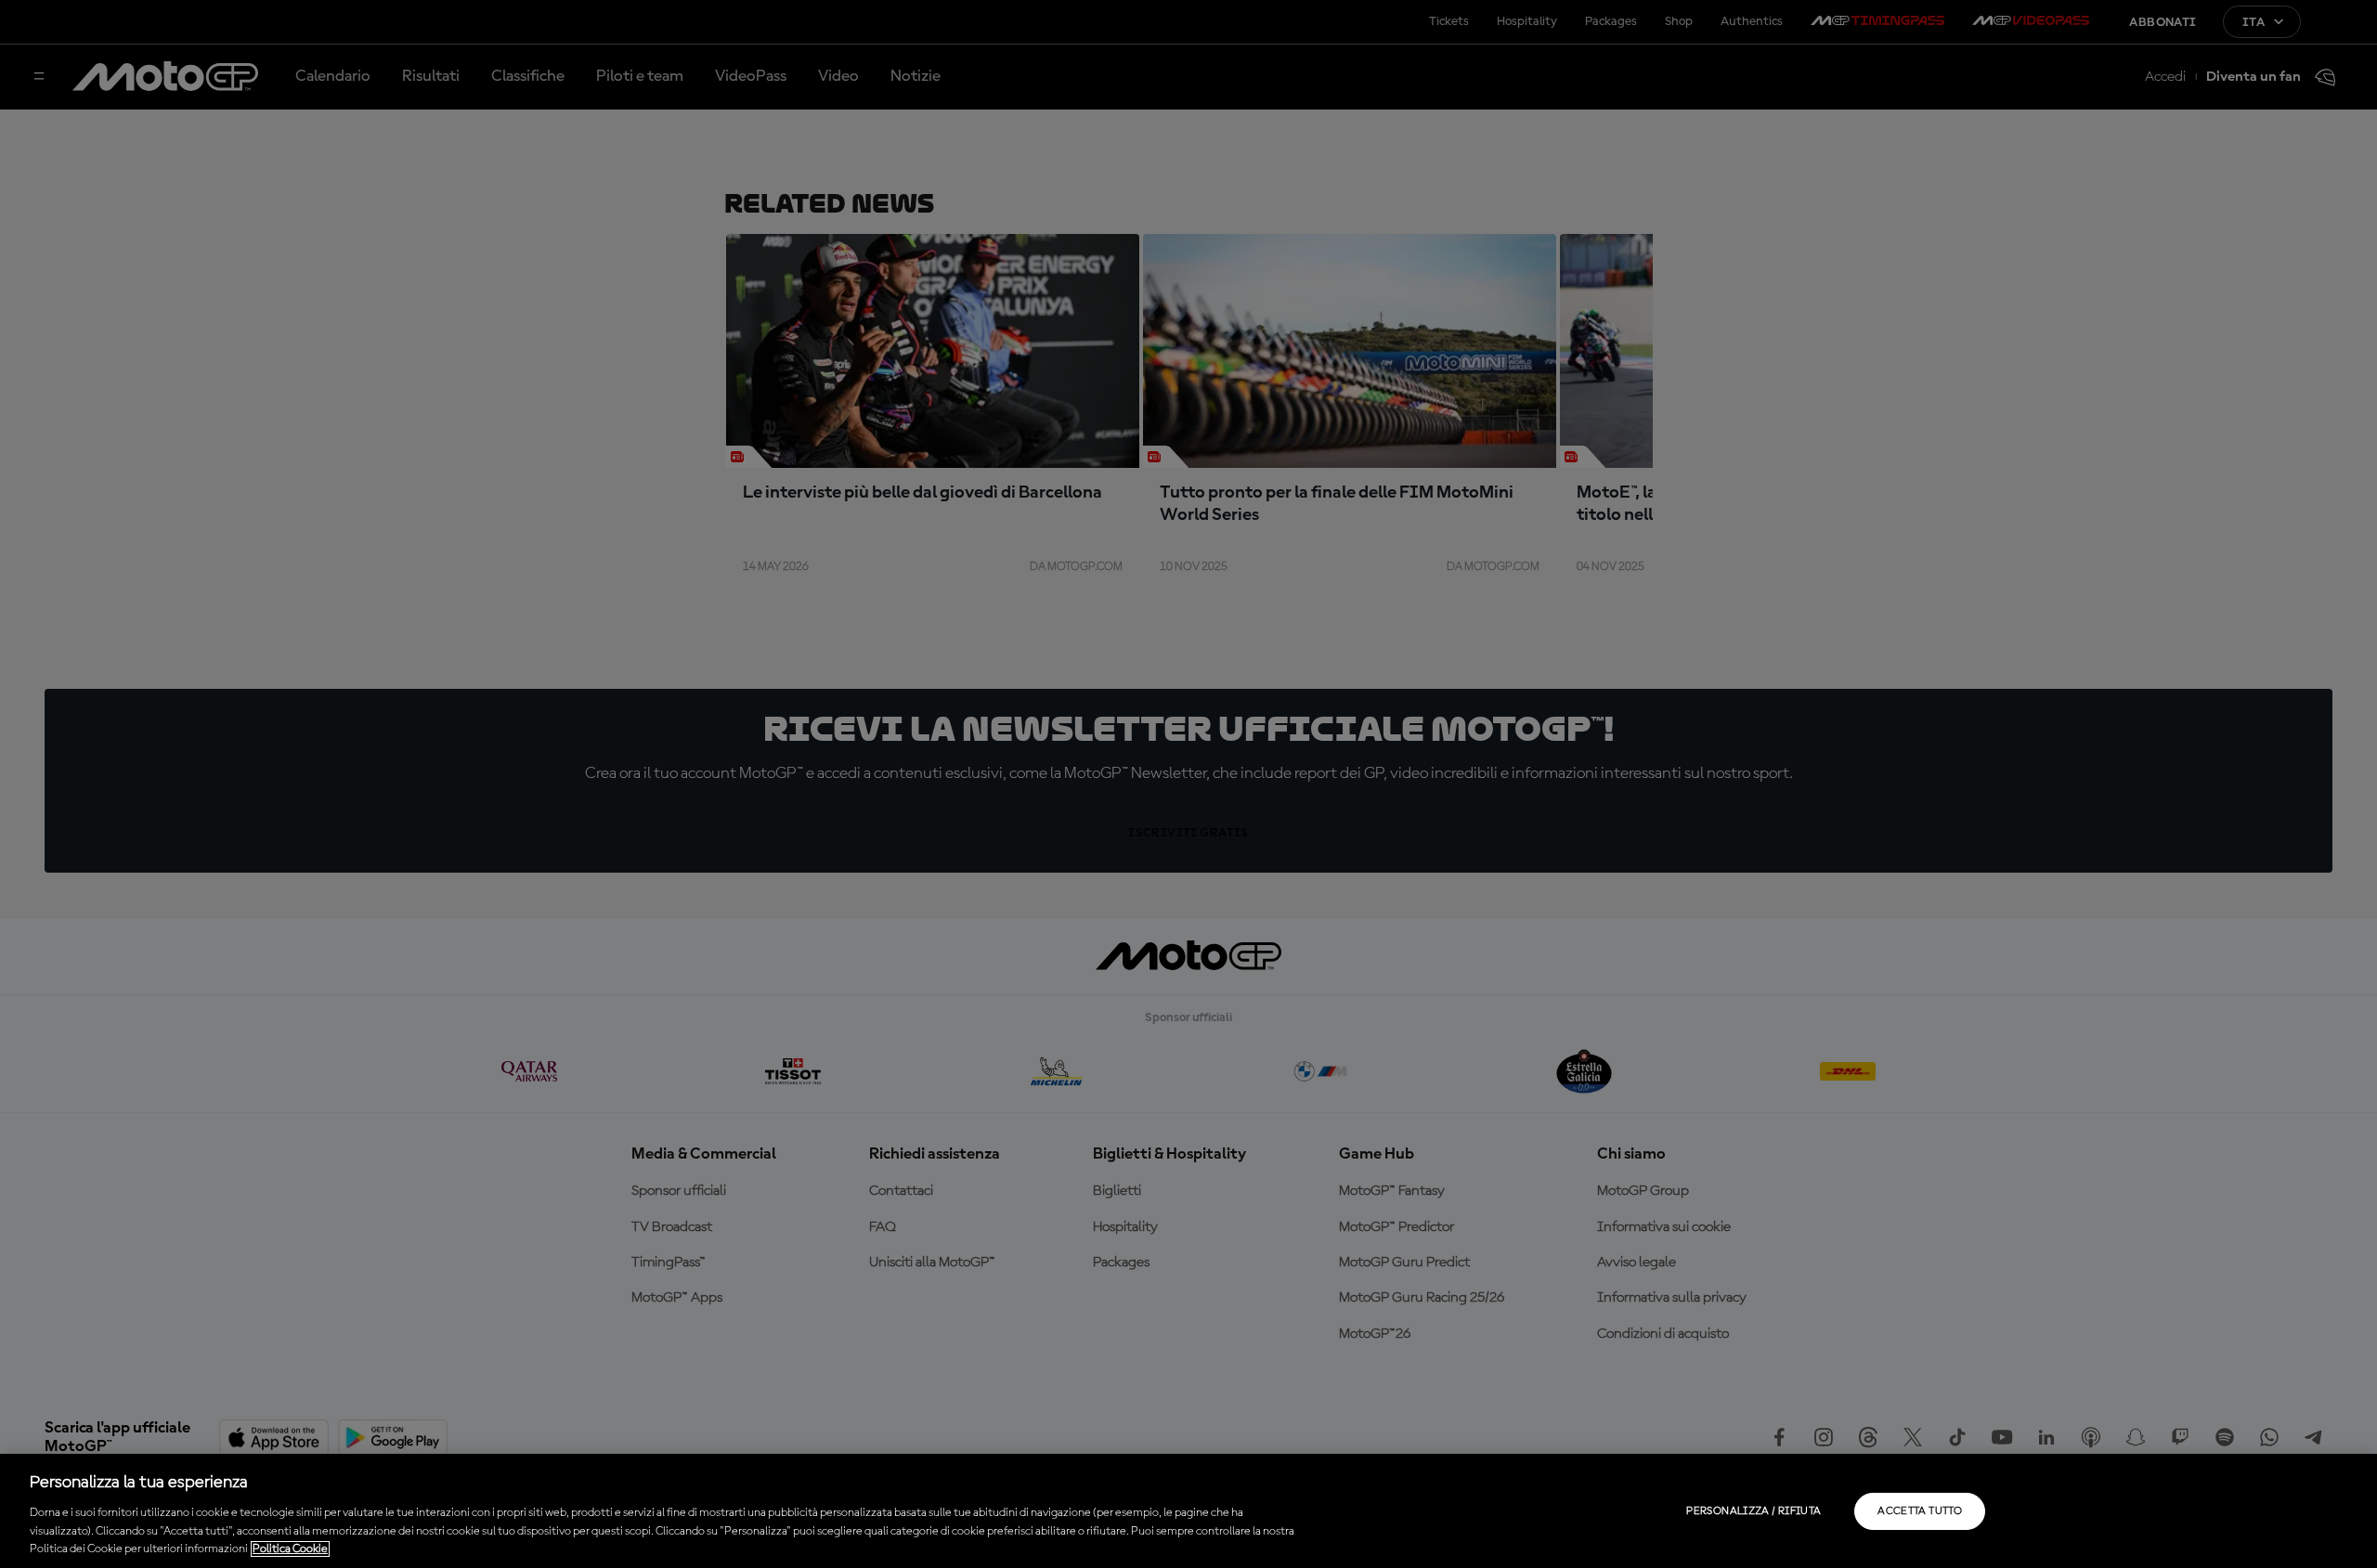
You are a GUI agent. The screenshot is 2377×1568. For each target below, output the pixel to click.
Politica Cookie (290, 1549)
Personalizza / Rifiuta (1754, 1511)
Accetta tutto (1920, 1511)
